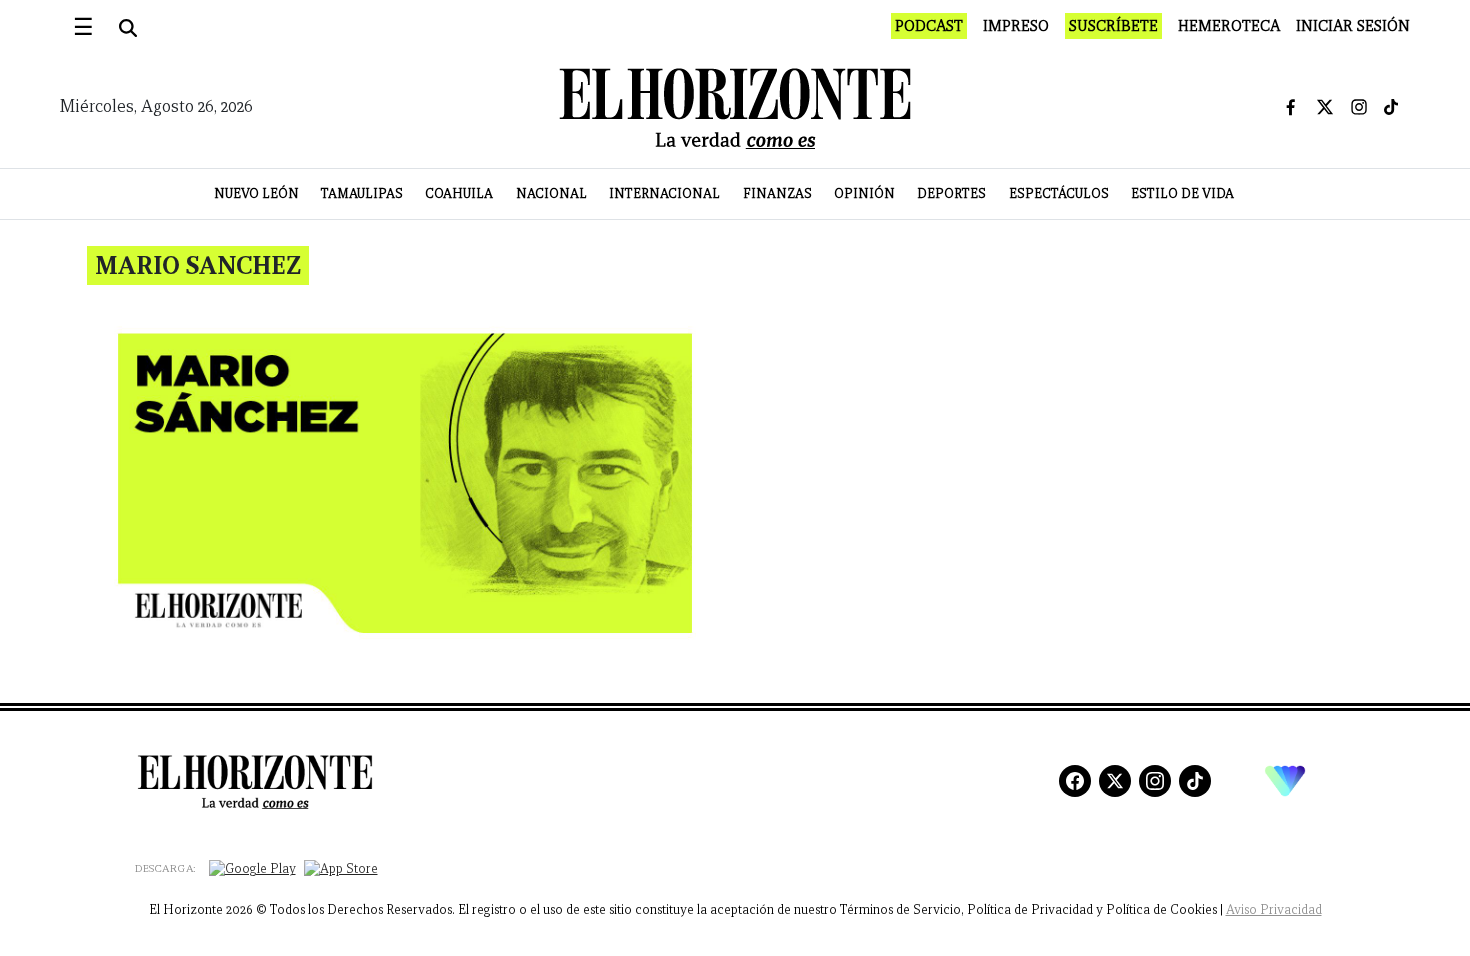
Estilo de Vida (1182, 193)
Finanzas (777, 193)
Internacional (664, 193)
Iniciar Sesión (1353, 26)
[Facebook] (1075, 781)
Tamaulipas (362, 193)
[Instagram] (1155, 781)
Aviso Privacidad (1274, 909)
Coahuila (459, 193)
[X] (1115, 781)
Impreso (1016, 26)
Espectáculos (1059, 193)
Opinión (864, 193)
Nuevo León (256, 193)
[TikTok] (1195, 781)
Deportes (951, 193)
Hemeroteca (1229, 26)
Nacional (551, 193)
